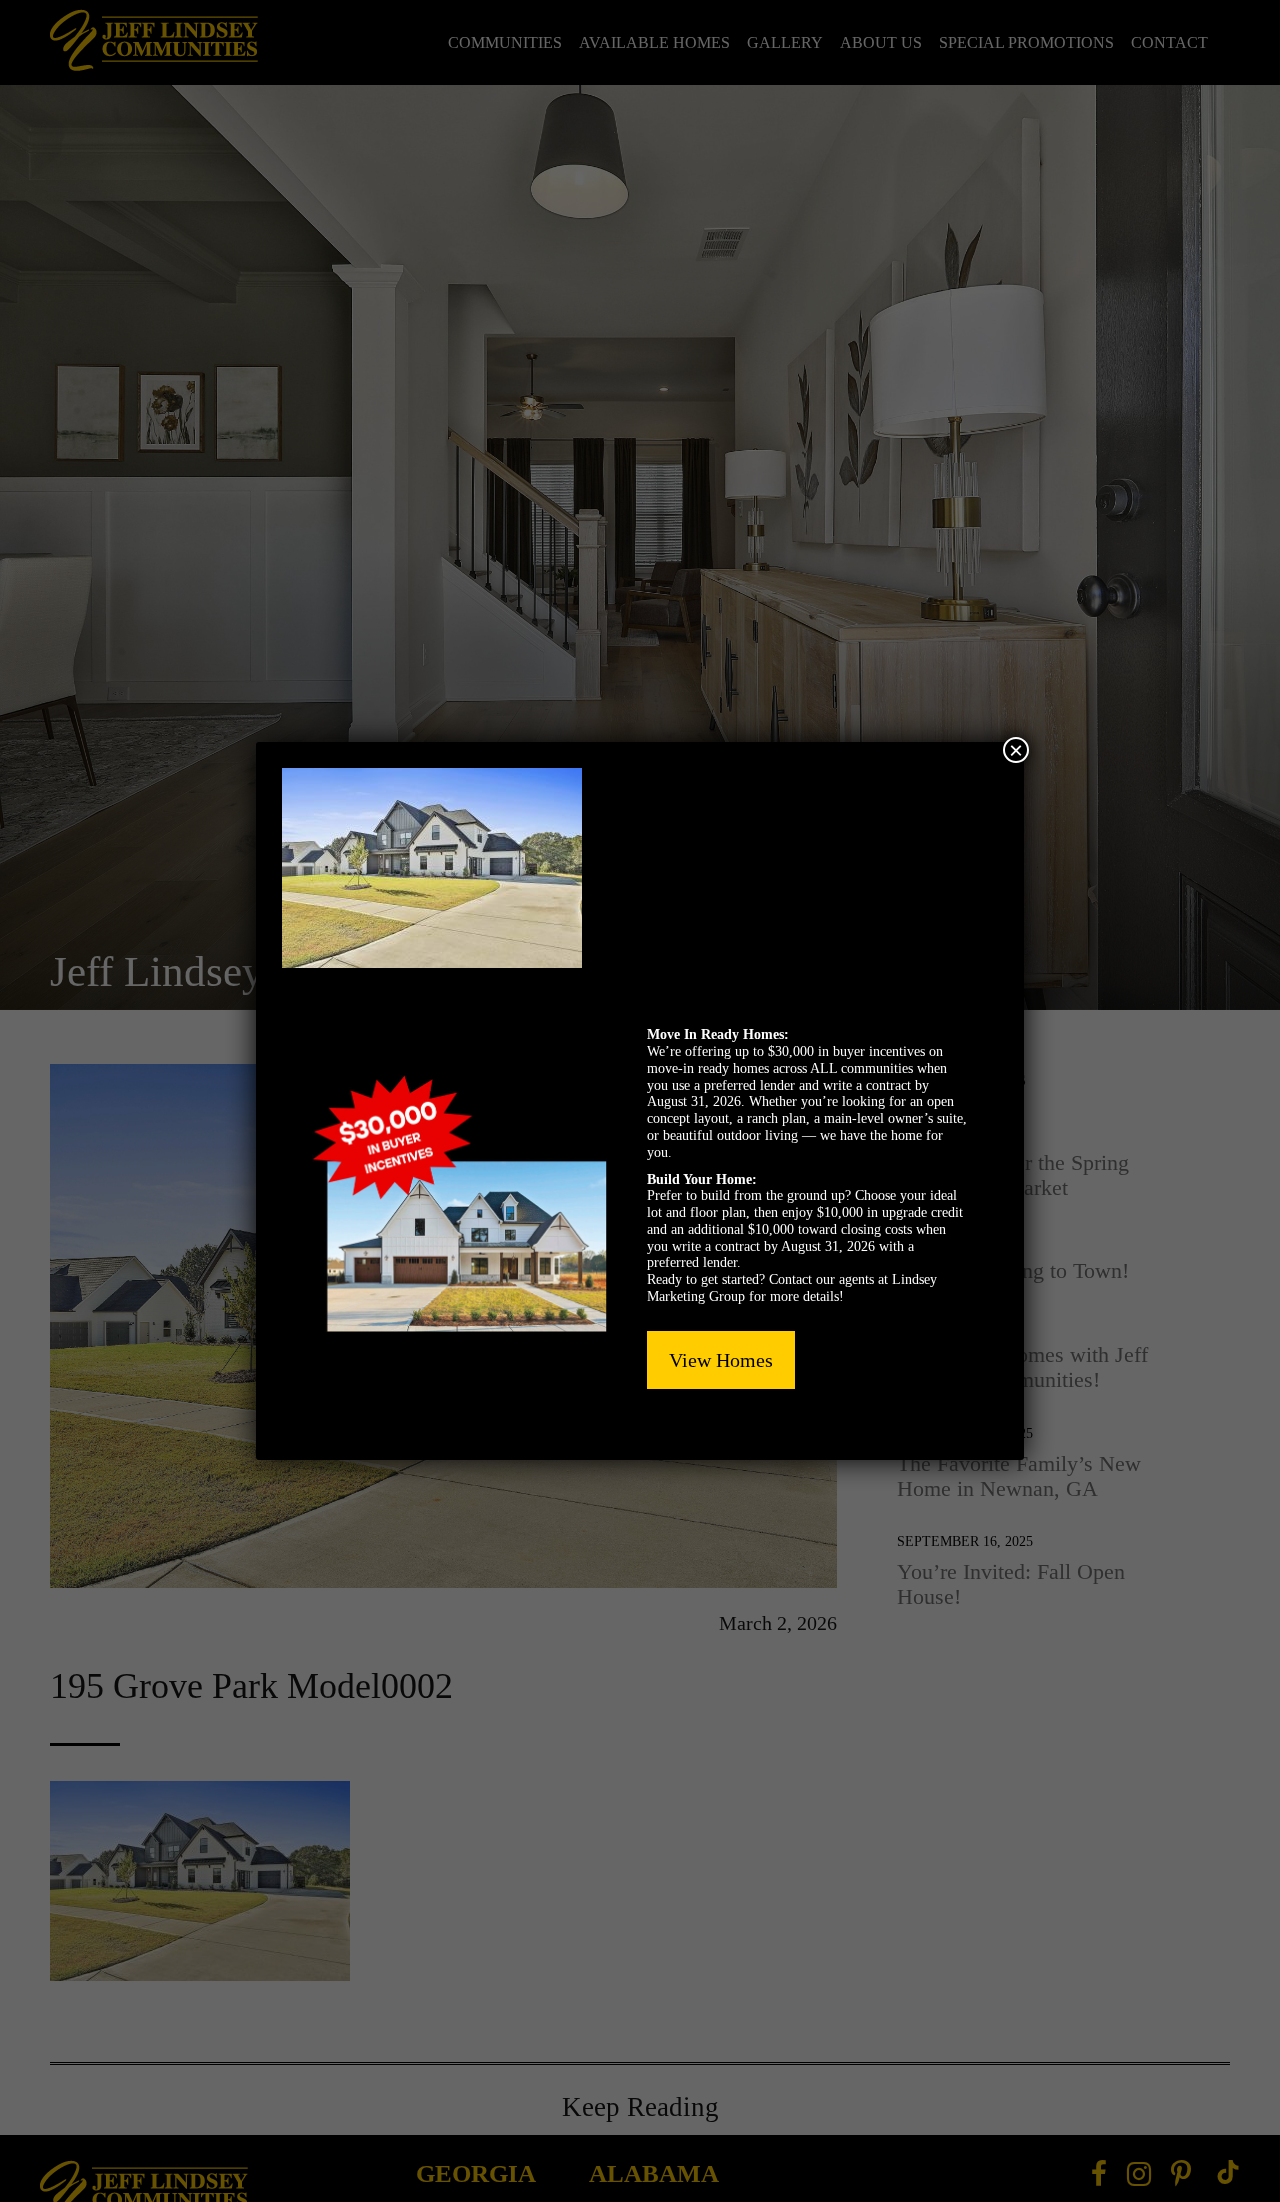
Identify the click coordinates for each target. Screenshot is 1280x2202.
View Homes (721, 1360)
